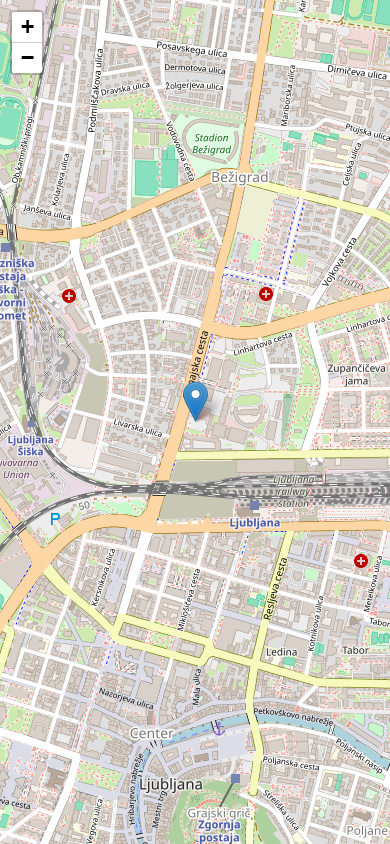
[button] (195, 401)
